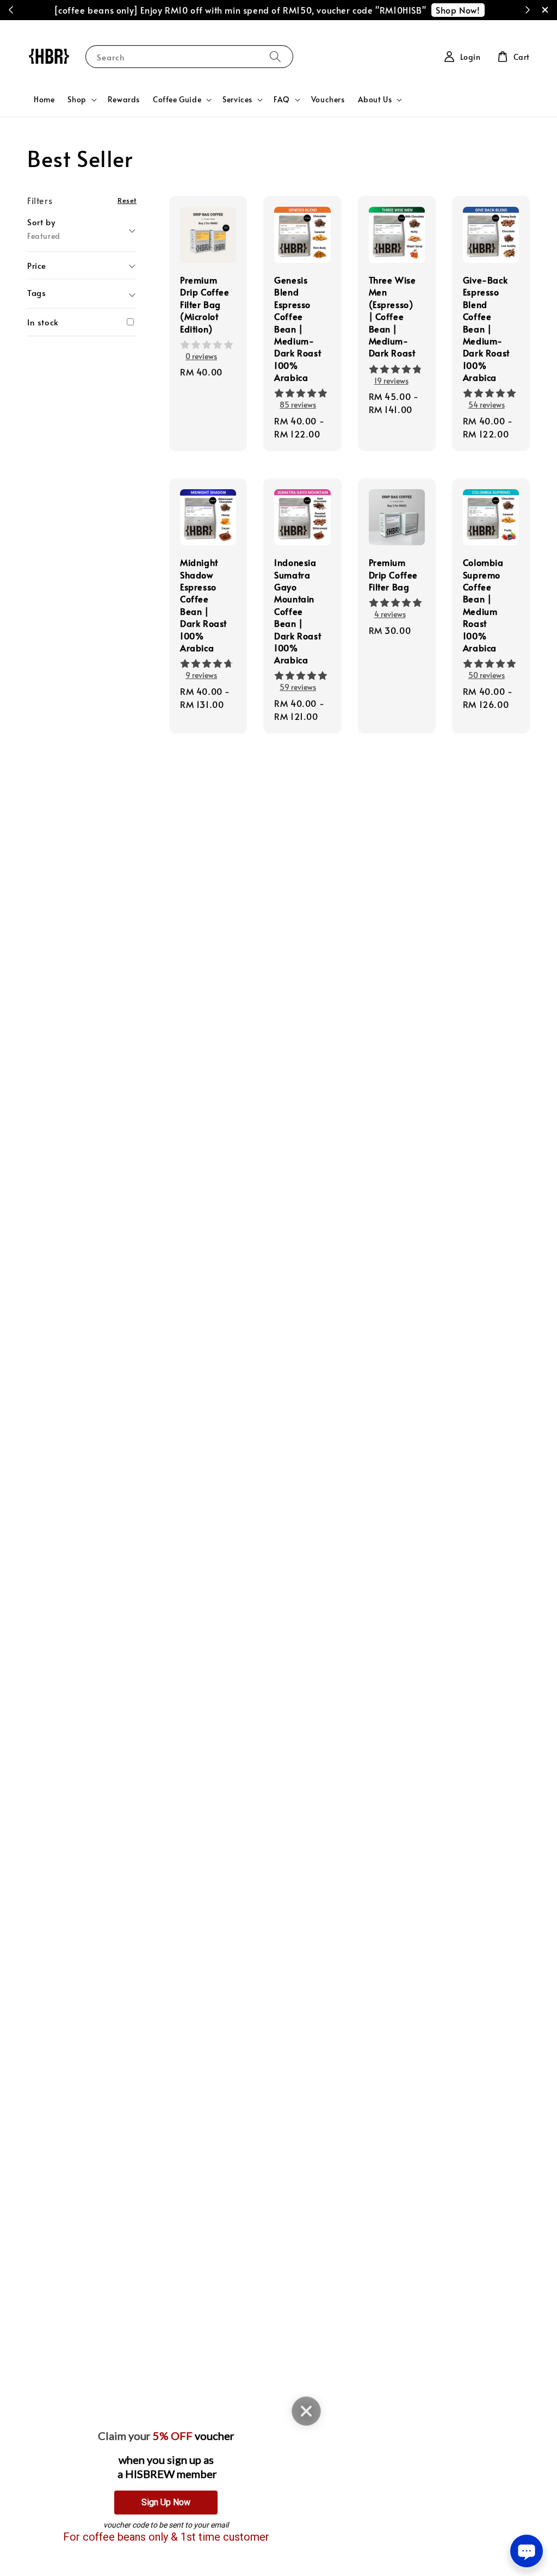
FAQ (282, 100)
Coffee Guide (177, 100)
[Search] (275, 56)
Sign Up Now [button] (166, 2502)
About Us (375, 100)
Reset (127, 200)
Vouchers (328, 99)
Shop (77, 100)
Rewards (124, 99)
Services (237, 100)
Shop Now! (458, 10)
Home (44, 99)
